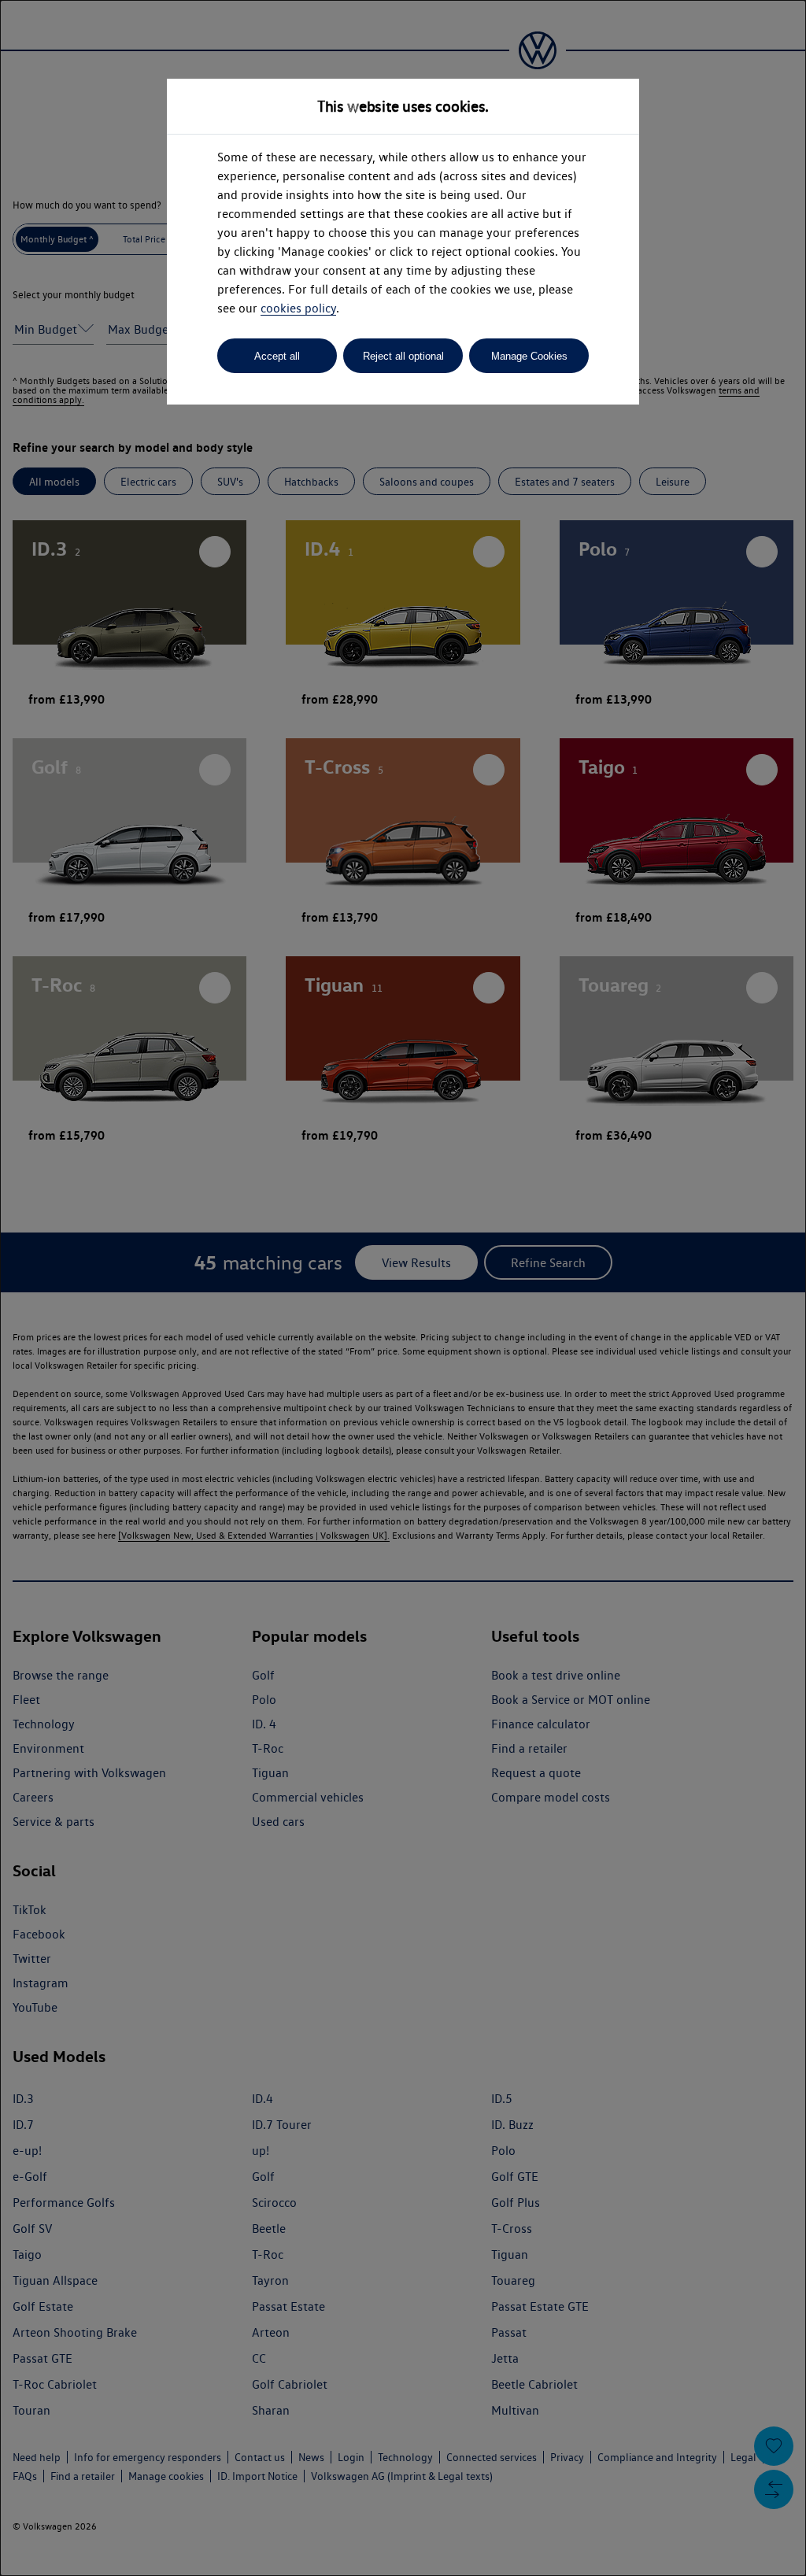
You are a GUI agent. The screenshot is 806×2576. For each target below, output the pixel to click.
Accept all (277, 356)
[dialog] (403, 1288)
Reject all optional (403, 356)
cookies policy (298, 308)
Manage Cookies (529, 356)
